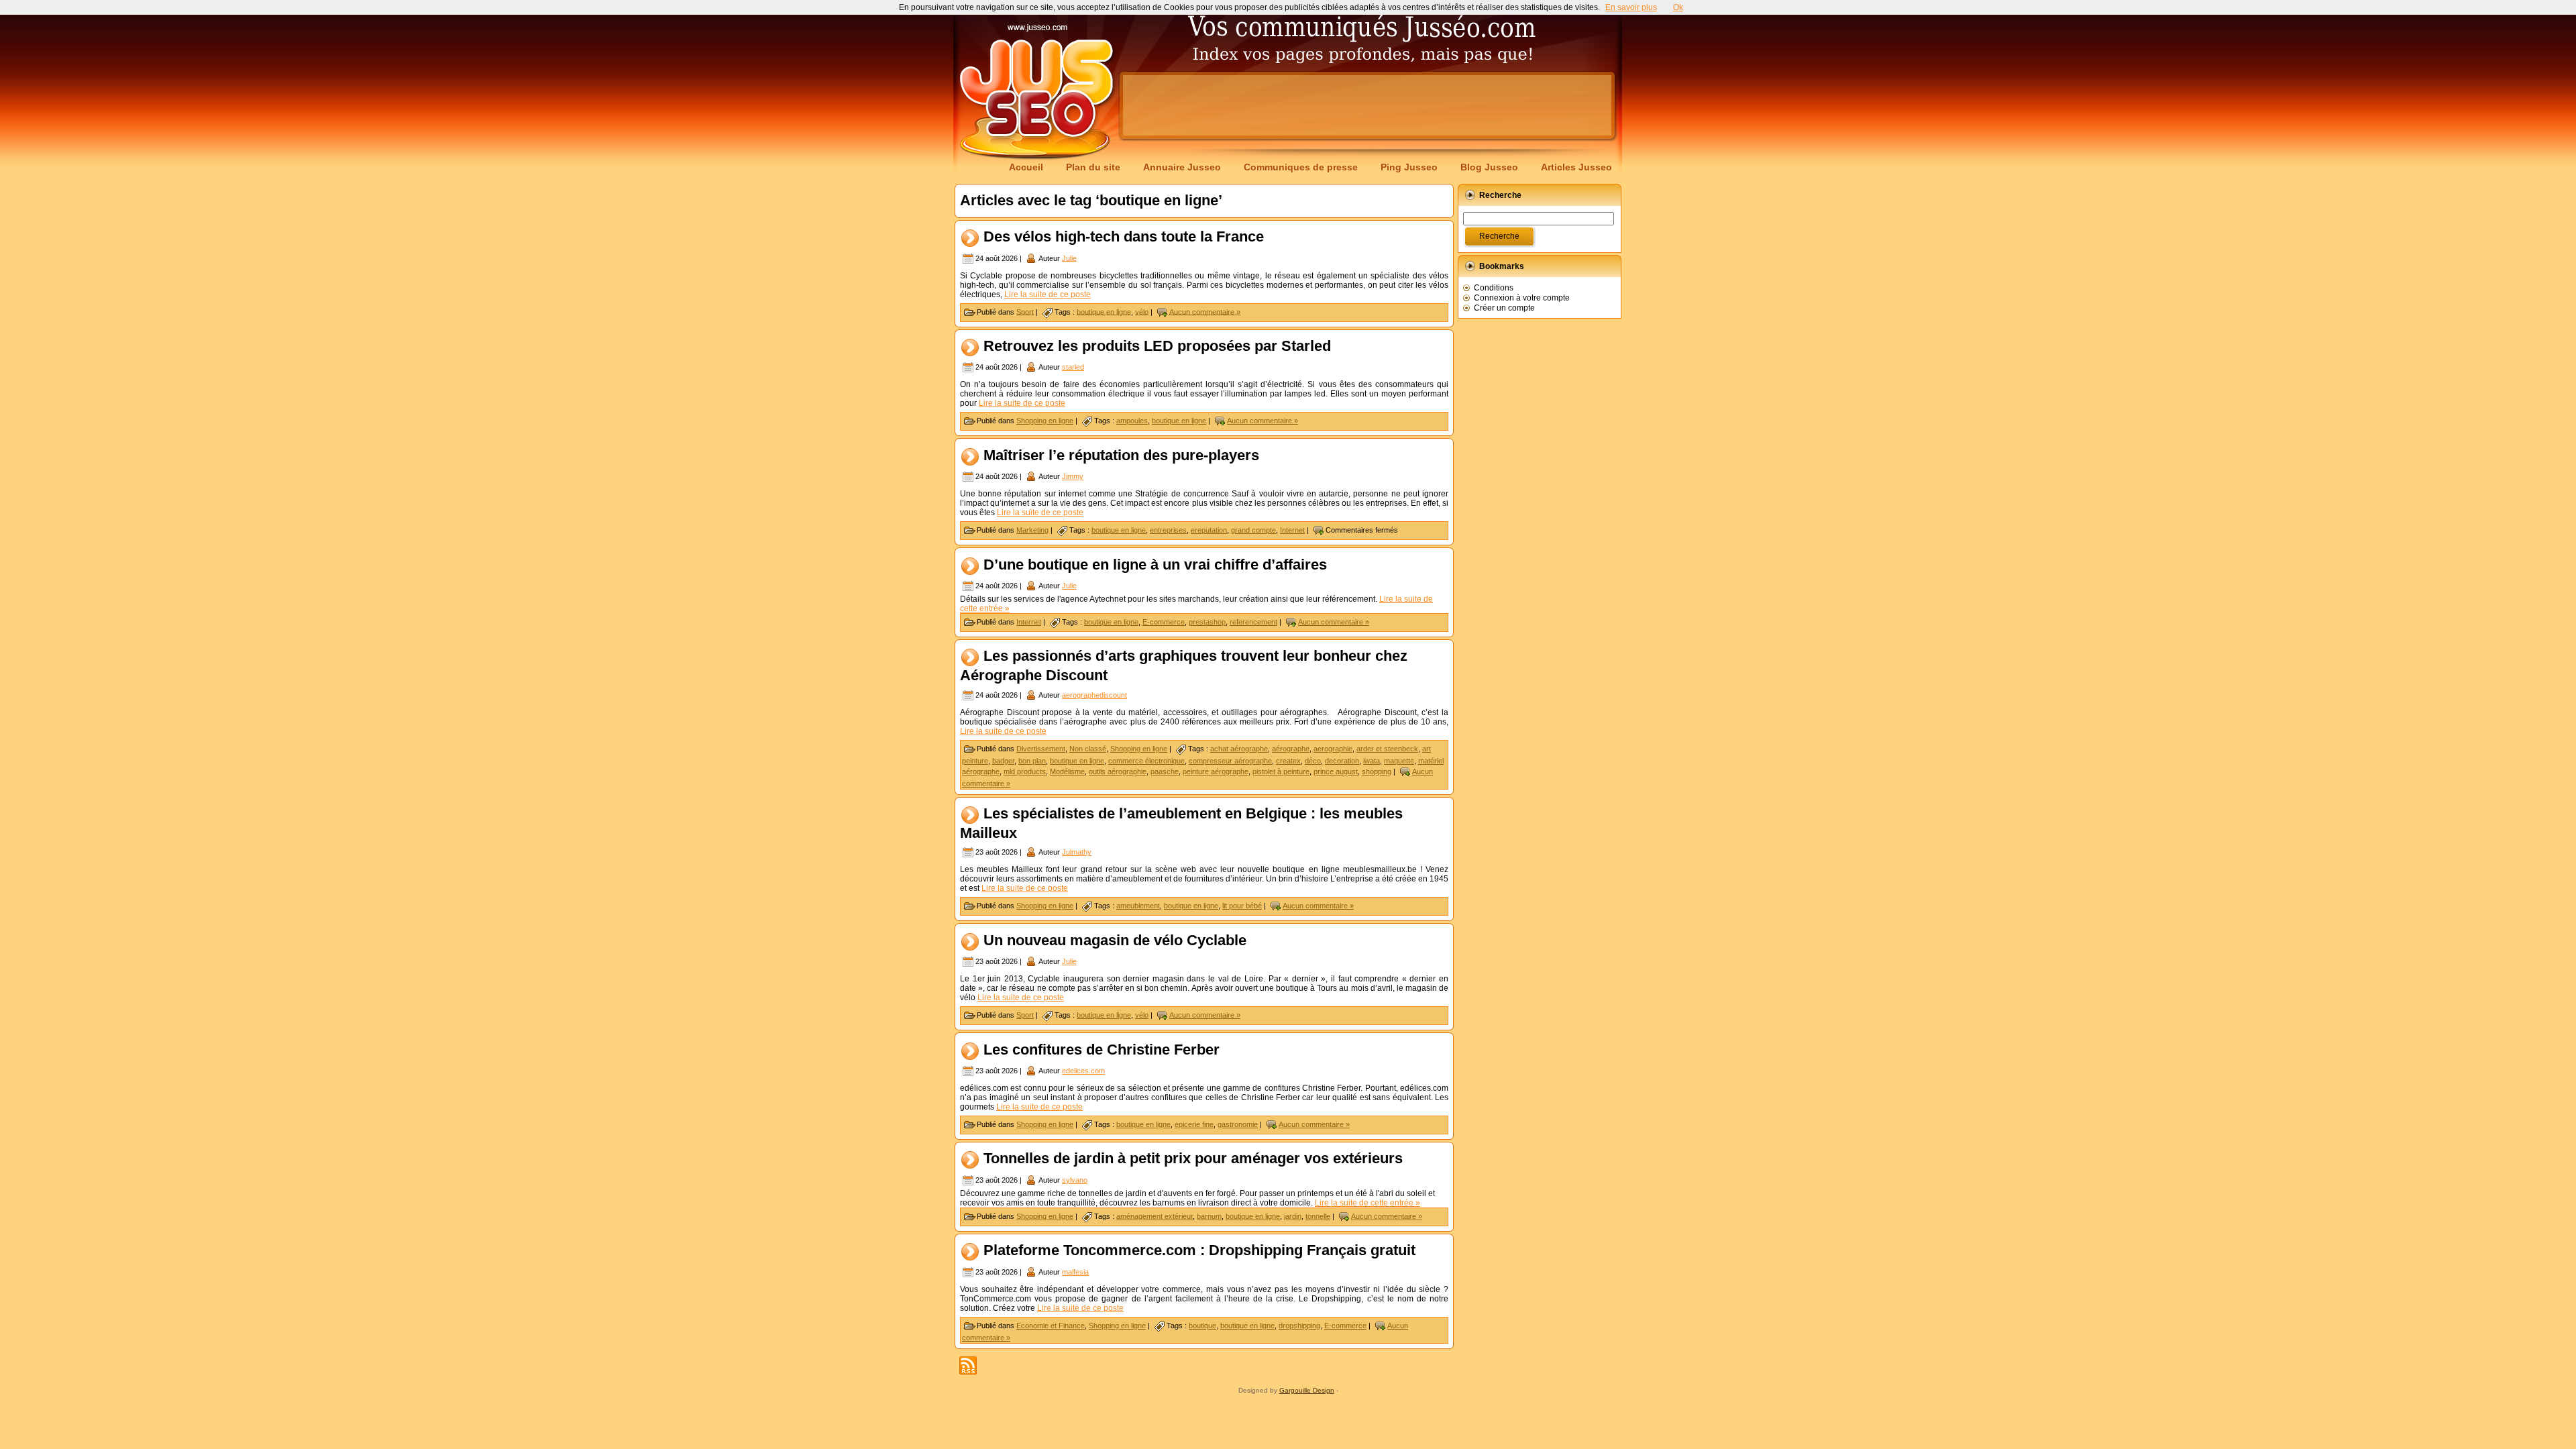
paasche (1165, 771)
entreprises (1168, 530)
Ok (1678, 7)
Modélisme (1067, 771)
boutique (1202, 1326)
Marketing (1032, 530)
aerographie (1333, 749)
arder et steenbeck (1387, 749)
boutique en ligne (1104, 311)
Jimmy (1073, 476)
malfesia (1075, 1272)
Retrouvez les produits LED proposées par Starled (1157, 346)
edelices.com (1083, 1071)
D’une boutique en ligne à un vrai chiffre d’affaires (1155, 565)
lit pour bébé (1242, 906)
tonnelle (1318, 1216)
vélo (1142, 311)
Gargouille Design (1307, 1390)
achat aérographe (1239, 749)
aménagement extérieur (1155, 1216)
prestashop (1207, 622)
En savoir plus (1631, 7)
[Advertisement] (1367, 105)
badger (1003, 761)
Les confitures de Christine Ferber (1102, 1050)
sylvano (1075, 1180)
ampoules (1132, 421)
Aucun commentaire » (1205, 311)
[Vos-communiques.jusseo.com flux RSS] (968, 1365)
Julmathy (1077, 852)
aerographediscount (1094, 695)
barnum (1209, 1216)
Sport (1025, 311)
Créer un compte (1504, 308)
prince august (1336, 771)
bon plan (1032, 761)
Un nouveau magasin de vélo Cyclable (1115, 940)
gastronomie (1238, 1124)
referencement (1253, 622)
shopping (1377, 771)
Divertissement (1041, 749)
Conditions (1494, 288)
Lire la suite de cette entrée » (1367, 1203)
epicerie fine (1194, 1124)
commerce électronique (1146, 761)
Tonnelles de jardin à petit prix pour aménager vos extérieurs (1193, 1159)
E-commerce (1164, 622)
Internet (1292, 530)
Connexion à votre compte (1522, 298)
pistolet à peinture (1281, 771)
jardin (1293, 1216)
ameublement (1138, 906)
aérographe (1291, 749)
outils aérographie (1118, 771)
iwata (1372, 761)
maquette (1399, 761)
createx (1288, 761)
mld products (1025, 771)
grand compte (1253, 530)
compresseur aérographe (1230, 761)
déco (1313, 761)
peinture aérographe (1216, 771)
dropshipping (1299, 1326)
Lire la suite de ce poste (1048, 294)
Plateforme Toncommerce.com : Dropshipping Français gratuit (1199, 1251)
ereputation (1209, 530)
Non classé (1088, 749)
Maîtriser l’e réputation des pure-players (1121, 455)
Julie (1069, 258)
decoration (1342, 761)
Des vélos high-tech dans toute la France (1124, 236)
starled (1073, 367)
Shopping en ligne (1045, 421)
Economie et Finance (1051, 1326)
